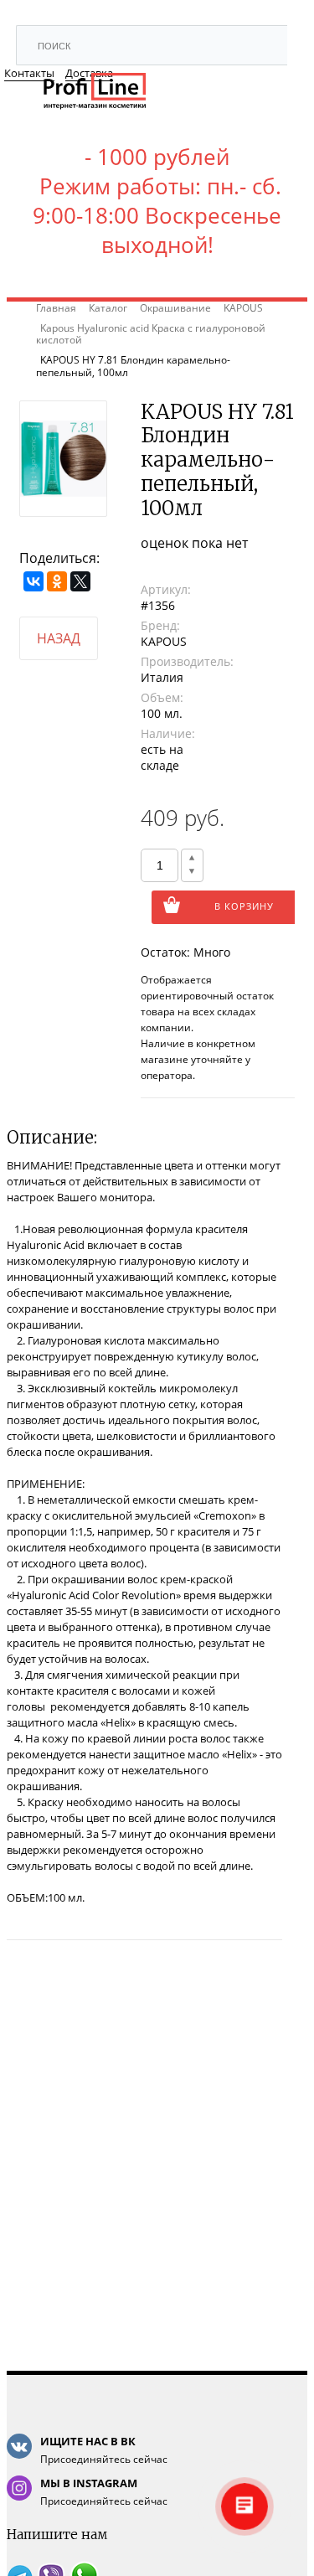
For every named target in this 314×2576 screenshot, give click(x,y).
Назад (59, 638)
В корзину (244, 906)
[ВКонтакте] (33, 581)
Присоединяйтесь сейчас (104, 2450)
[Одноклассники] (57, 581)
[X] (80, 581)
